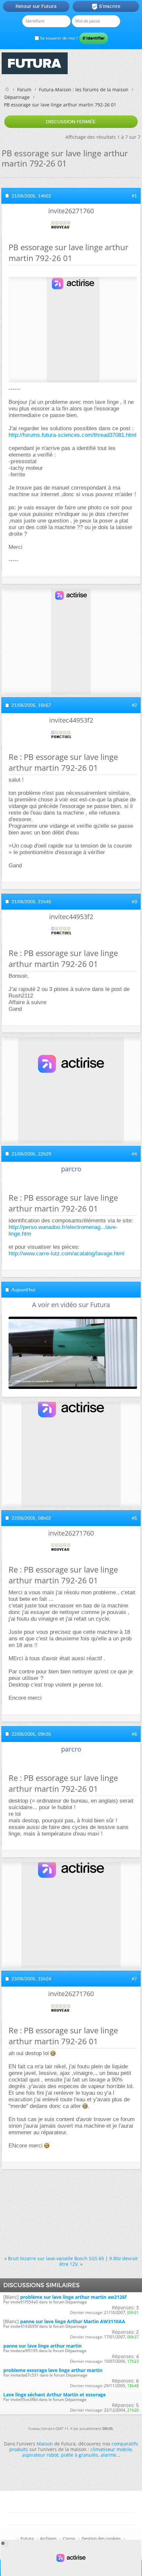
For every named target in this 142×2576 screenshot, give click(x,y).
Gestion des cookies (101, 2538)
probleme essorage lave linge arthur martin (53, 2370)
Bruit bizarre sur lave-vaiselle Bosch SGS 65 (56, 2258)
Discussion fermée (71, 122)
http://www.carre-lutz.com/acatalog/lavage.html (67, 1254)
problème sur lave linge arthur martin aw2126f (73, 2297)
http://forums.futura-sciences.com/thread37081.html (72, 435)
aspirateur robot (40, 2455)
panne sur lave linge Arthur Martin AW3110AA (73, 2321)
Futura (27, 2538)
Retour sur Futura (36, 6)
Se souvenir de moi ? (58, 38)
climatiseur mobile (111, 2449)
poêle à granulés (80, 2455)
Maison (45, 2444)
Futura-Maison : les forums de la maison (84, 90)
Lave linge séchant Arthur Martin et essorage (54, 2395)
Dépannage (17, 97)
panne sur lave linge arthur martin (42, 2346)
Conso (69, 2538)
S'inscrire (106, 7)
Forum (24, 90)
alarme (108, 2455)
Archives (48, 2538)
